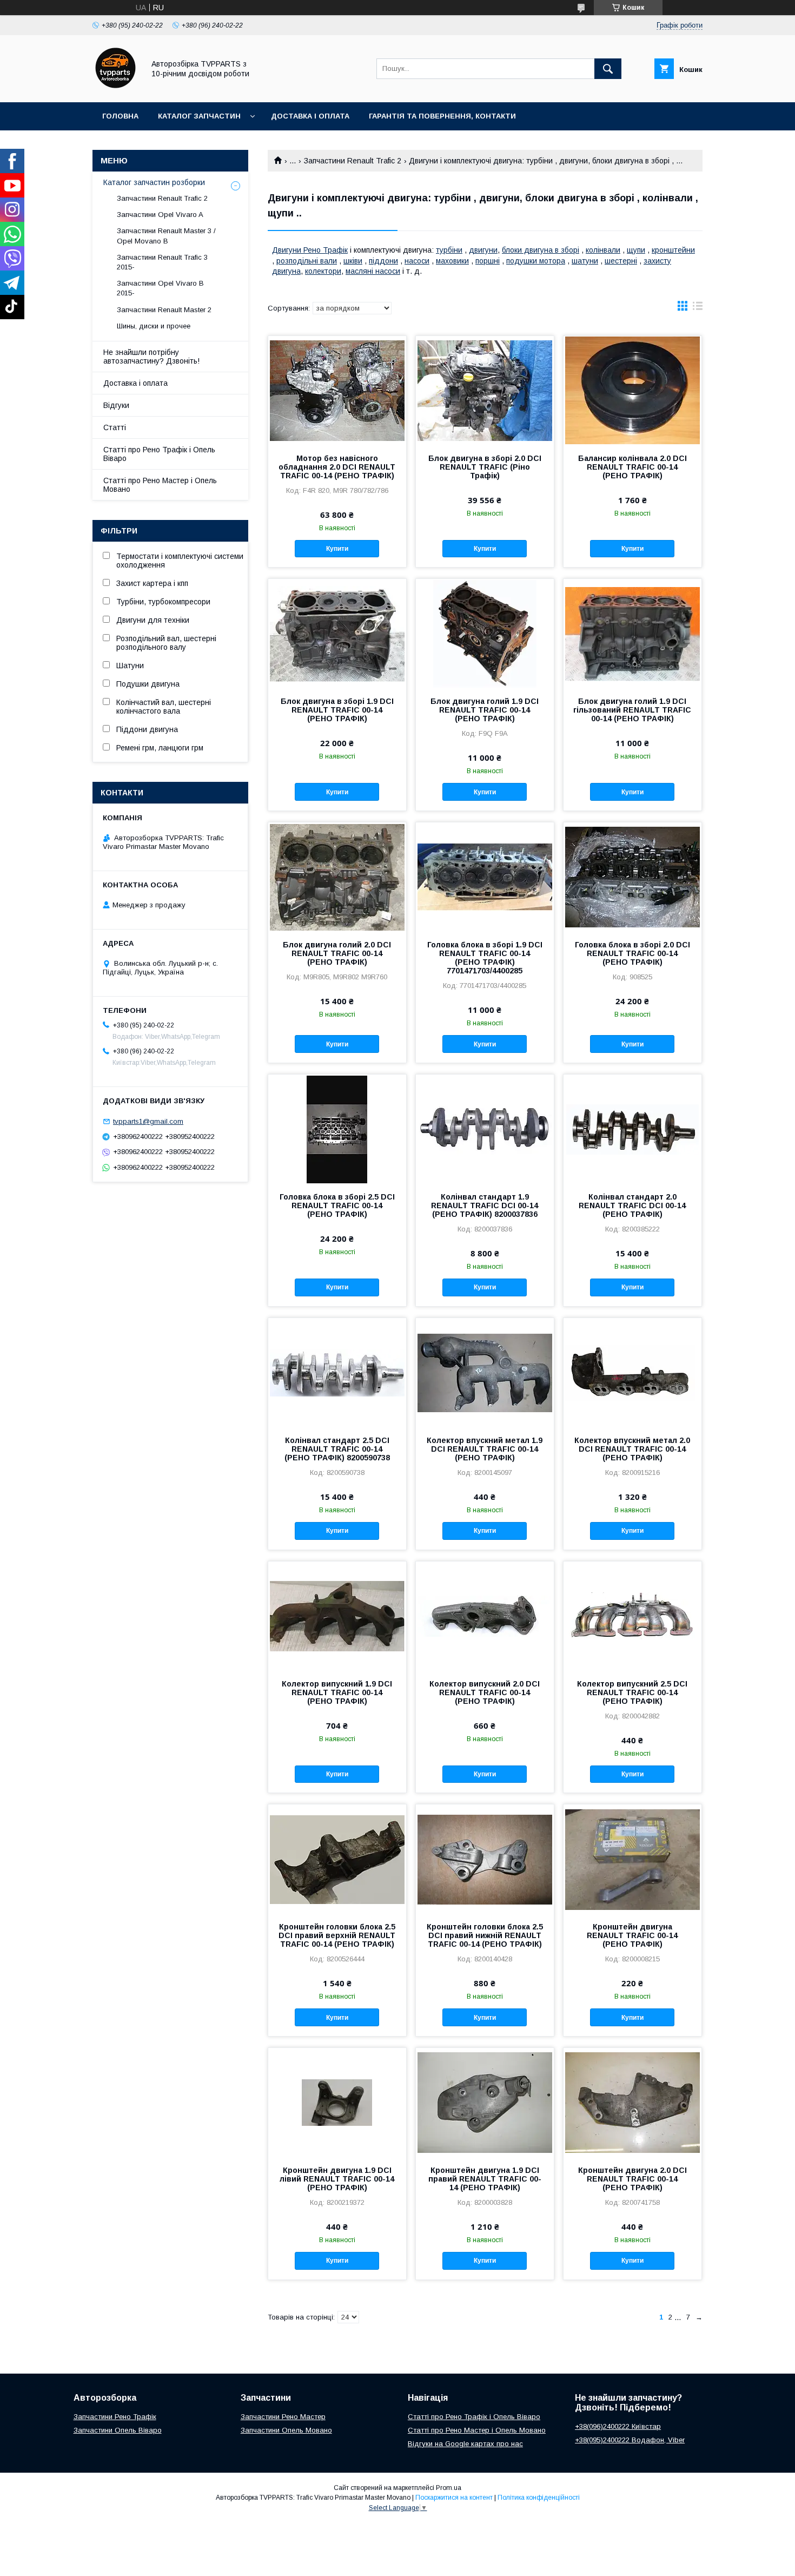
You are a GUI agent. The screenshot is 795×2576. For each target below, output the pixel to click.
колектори (323, 271)
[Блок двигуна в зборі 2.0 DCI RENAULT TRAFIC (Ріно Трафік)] (485, 390)
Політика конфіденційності (539, 2498)
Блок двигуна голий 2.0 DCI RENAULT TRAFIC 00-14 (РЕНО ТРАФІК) (337, 953)
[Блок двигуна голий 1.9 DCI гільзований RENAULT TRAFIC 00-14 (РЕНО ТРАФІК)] (632, 633)
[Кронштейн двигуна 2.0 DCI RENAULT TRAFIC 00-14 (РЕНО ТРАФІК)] (632, 2102)
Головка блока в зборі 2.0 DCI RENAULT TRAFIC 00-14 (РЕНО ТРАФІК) (632, 953)
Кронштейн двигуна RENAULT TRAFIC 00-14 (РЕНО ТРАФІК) (632, 1935)
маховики (452, 261)
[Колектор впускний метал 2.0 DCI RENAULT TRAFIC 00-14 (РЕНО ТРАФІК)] (632, 1372)
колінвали (603, 250)
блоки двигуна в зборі (541, 250)
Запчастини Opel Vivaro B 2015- (160, 288)
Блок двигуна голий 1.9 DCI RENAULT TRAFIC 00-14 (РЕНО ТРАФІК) (485, 710)
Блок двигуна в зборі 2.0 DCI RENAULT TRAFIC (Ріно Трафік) (485, 467)
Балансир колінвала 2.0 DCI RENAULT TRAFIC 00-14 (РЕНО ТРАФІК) (632, 467)
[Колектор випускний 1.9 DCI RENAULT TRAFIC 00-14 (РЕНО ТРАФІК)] (337, 1616)
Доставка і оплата (310, 116)
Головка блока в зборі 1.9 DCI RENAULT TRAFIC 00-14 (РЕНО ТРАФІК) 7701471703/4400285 (485, 958)
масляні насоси (373, 271)
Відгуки (116, 405)
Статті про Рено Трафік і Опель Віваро (159, 454)
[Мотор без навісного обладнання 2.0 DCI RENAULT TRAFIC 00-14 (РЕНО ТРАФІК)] (337, 390)
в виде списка (698, 308)
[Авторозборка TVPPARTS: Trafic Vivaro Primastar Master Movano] (115, 88)
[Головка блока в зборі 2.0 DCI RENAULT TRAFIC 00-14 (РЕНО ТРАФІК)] (632, 877)
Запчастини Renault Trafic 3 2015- (162, 262)
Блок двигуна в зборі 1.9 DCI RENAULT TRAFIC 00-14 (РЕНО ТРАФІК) (337, 710)
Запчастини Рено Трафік (115, 2417)
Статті (115, 427)
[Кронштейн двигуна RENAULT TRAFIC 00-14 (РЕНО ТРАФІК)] (632, 1859)
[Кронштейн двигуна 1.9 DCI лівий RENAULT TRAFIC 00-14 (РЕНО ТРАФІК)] (337, 2102)
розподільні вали (307, 261)
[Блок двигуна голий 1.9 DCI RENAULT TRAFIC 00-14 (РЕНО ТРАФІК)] (485, 633)
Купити (337, 549)
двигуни (483, 250)
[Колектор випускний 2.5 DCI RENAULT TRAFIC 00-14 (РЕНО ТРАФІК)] (632, 1616)
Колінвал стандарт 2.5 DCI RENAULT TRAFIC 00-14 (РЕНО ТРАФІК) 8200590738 (337, 1449)
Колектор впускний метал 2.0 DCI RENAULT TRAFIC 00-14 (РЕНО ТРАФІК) (632, 1449)
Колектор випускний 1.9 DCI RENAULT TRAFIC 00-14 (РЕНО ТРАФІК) (337, 1692)
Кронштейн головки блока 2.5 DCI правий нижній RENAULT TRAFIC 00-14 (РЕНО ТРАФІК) (485, 1935)
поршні (488, 261)
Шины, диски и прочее (154, 326)
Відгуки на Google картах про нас (465, 2444)
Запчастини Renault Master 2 (164, 310)
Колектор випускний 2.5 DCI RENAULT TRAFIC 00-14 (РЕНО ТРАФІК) (632, 1692)
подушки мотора (536, 261)
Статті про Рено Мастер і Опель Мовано (160, 485)
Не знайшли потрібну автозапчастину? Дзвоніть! (151, 357)
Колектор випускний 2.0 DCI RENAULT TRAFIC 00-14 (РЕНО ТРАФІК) (485, 1692)
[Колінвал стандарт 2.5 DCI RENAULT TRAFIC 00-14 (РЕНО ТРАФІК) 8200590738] (337, 1372)
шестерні (621, 261)
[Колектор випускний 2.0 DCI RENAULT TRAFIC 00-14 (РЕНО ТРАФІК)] (485, 1616)
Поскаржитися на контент (454, 2498)
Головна (120, 116)
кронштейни (673, 250)
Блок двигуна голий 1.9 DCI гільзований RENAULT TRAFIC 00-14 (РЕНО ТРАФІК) (632, 710)
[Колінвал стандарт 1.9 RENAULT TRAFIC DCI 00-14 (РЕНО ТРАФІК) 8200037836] (485, 1129)
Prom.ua (449, 2488)
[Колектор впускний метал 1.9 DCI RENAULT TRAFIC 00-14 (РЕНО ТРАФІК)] (485, 1372)
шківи (353, 261)
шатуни (585, 261)
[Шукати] (608, 69)
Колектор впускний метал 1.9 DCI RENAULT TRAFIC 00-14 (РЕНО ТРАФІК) (485, 1449)
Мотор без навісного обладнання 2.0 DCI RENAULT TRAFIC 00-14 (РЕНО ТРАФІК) (337, 467)
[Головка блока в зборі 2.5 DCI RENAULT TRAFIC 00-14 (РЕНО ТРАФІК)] (337, 1129)
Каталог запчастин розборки (154, 182)
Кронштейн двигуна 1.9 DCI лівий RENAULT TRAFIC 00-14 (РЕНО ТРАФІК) (337, 2179)
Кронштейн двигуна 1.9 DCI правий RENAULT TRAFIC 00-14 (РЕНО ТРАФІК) (485, 2179)
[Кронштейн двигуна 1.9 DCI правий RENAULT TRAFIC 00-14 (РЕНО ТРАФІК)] (485, 2102)
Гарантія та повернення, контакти (442, 116)
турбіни (449, 250)
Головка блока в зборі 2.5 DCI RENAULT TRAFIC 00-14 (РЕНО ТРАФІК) (337, 1205)
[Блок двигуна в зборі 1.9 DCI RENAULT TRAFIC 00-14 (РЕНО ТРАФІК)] (337, 633)
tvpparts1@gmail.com (148, 1121)
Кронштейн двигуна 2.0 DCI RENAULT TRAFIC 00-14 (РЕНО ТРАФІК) (632, 2179)
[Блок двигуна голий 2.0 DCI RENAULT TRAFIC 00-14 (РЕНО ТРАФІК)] (337, 877)
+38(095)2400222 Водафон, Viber (630, 2440)
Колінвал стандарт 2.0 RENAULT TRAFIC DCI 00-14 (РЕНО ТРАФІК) (632, 1205)
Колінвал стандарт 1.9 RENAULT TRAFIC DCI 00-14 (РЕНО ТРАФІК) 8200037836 (485, 1205)
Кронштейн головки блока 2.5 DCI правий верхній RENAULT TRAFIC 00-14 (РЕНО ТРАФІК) (337, 1935)
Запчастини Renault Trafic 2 (353, 161)
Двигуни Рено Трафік (310, 250)
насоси (417, 261)
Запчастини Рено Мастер (283, 2417)
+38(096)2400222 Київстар (618, 2426)
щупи (636, 250)
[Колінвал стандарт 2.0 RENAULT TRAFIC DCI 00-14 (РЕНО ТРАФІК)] (632, 1129)
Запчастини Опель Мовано (286, 2430)
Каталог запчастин (199, 116)
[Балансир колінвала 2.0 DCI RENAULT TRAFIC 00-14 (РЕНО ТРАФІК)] (632, 390)
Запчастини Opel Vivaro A (160, 215)
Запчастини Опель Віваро (118, 2430)
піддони (383, 261)
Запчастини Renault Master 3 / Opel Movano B (166, 236)
